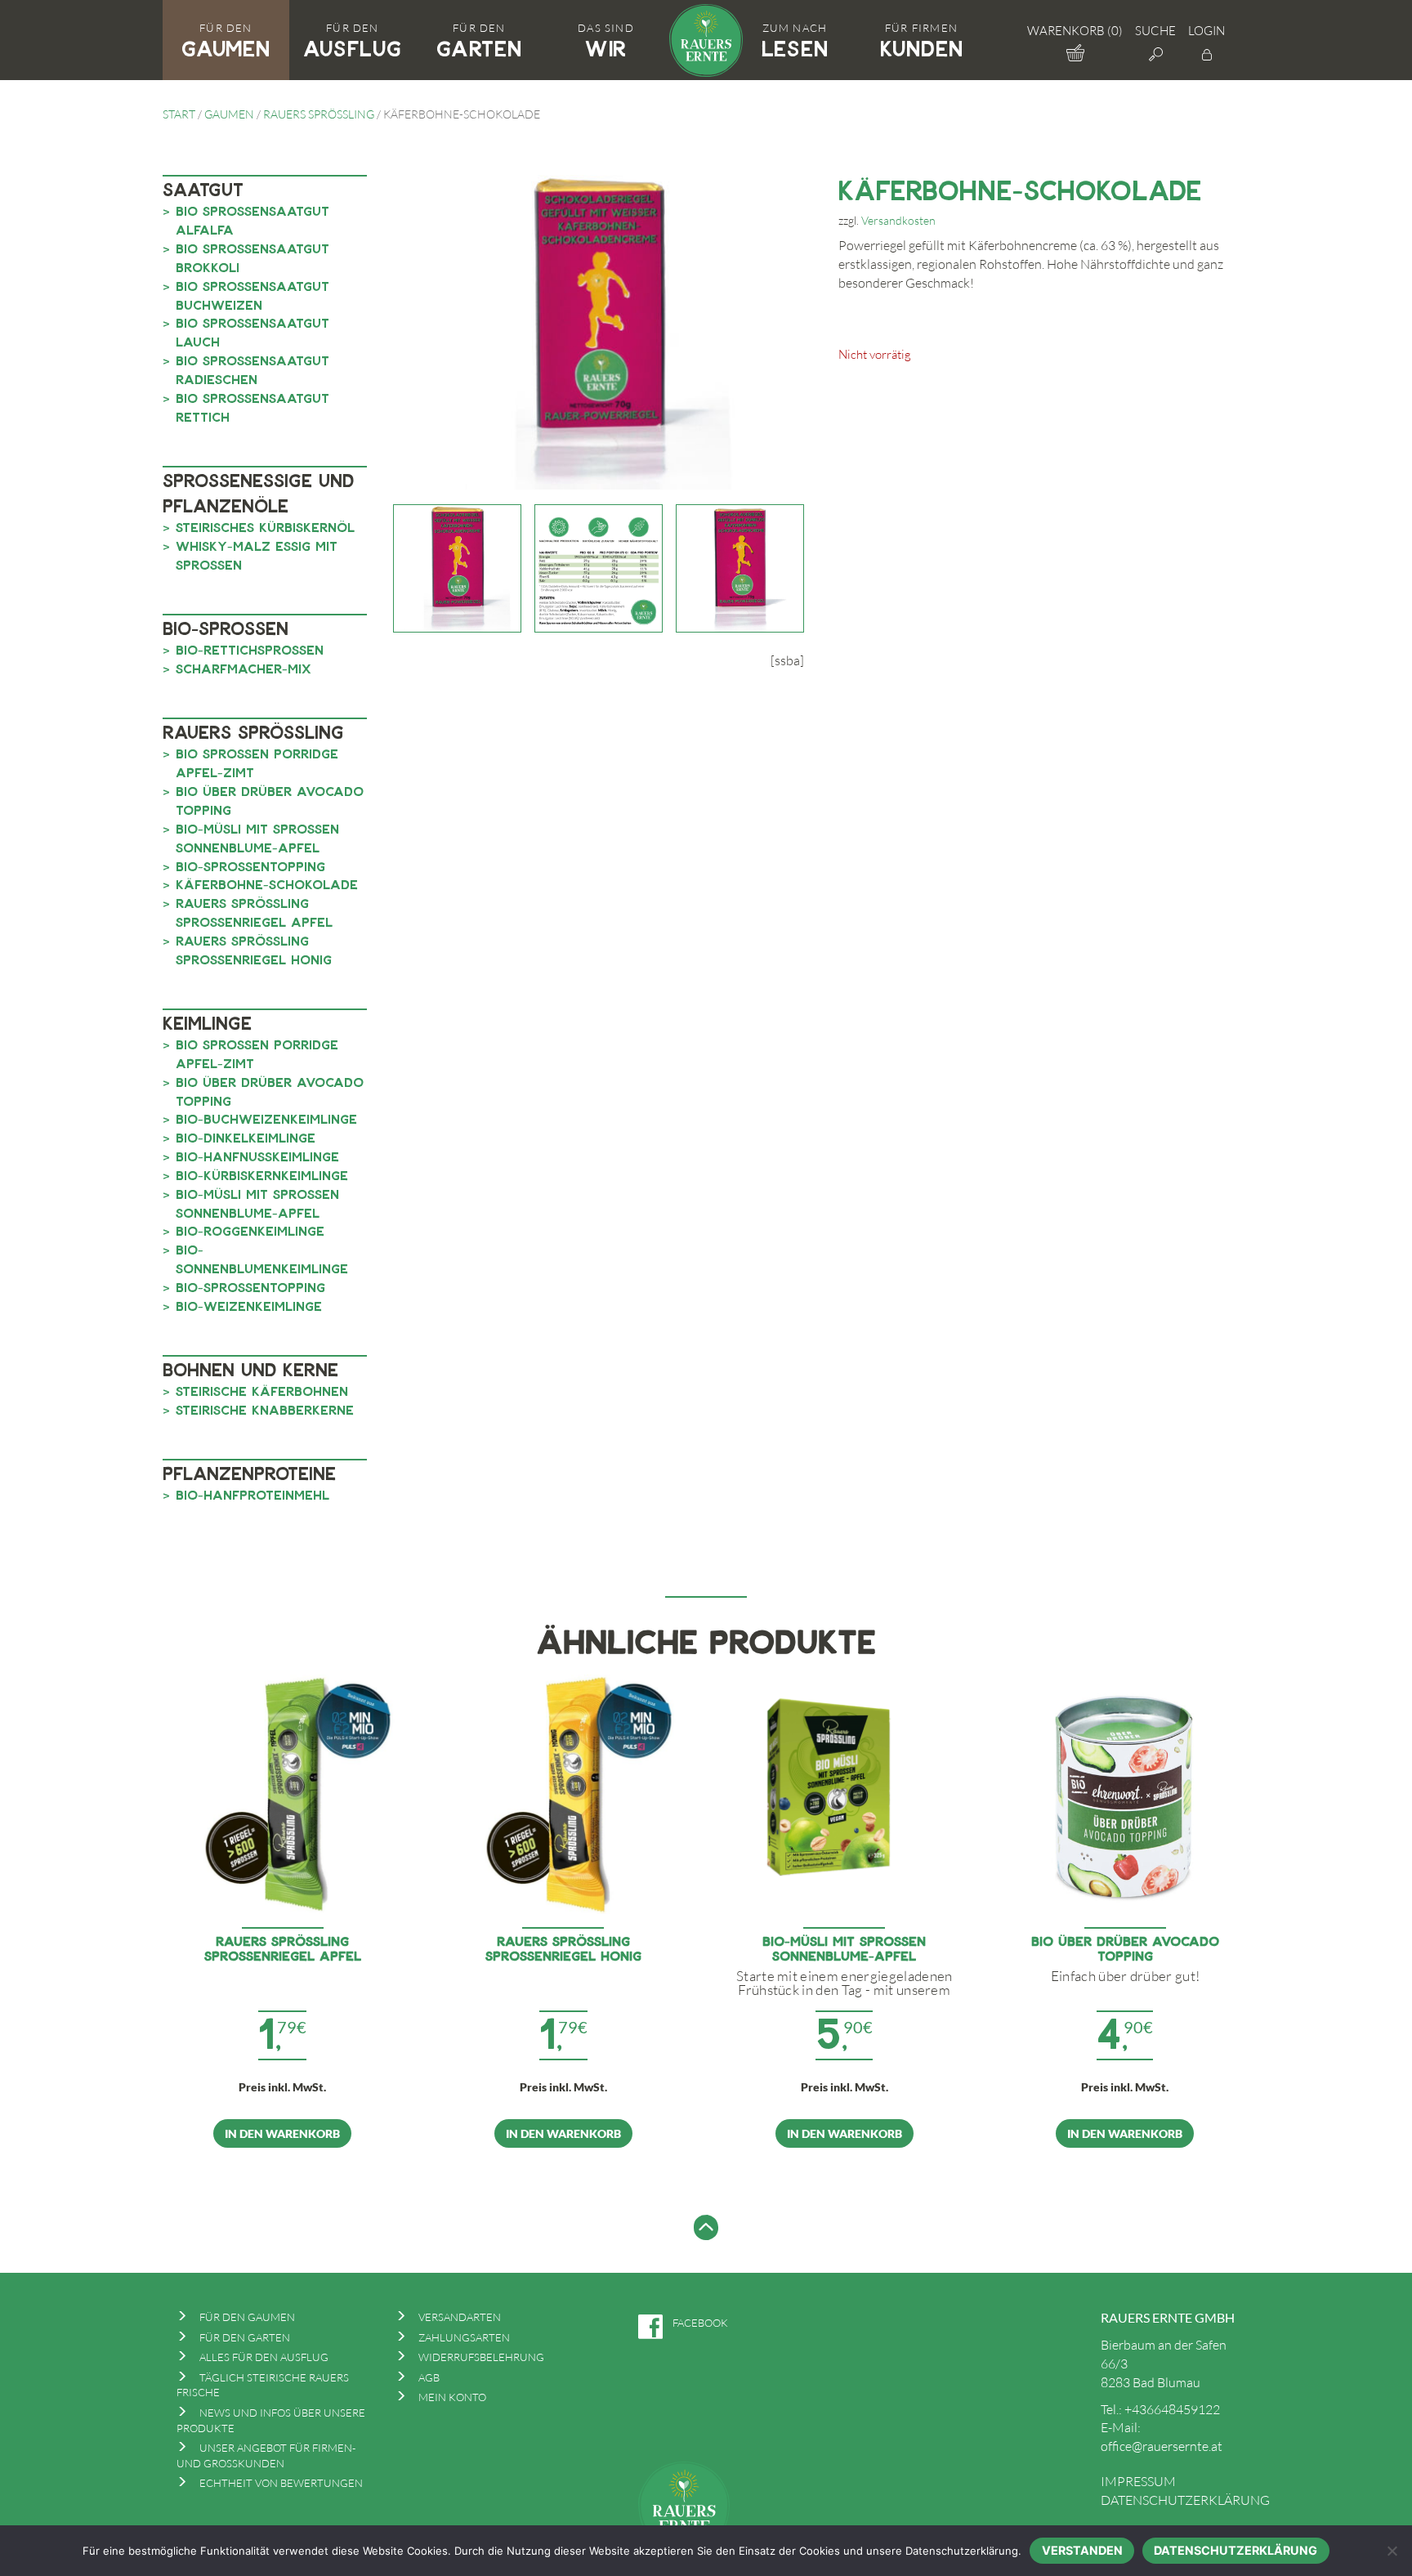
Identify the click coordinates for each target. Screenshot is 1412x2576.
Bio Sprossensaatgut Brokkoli (252, 257)
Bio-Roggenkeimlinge (250, 1230)
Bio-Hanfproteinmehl (252, 1494)
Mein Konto (452, 2397)
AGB (429, 2377)
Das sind (606, 41)
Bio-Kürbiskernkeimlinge (262, 1175)
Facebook (700, 2323)
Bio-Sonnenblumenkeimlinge (262, 1259)
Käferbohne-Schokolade (267, 884)
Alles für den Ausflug (264, 2357)
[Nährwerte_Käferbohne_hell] (599, 568)
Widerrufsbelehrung (481, 2357)
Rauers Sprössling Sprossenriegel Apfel (254, 912)
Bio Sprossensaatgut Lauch (252, 332)
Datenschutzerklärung (1185, 2500)
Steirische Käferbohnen (262, 1391)
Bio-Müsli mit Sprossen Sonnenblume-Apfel (257, 838)
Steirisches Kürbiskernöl (265, 527)
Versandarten (460, 2317)
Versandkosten (898, 220)
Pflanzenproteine (249, 1473)
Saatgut (203, 189)
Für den (226, 41)
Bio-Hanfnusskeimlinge (257, 1156)
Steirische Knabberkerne (265, 1409)
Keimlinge (207, 1022)
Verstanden (1082, 2550)
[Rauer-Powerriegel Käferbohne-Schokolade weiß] (457, 568)
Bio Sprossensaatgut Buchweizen (252, 295)
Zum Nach (795, 41)
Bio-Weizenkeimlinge (249, 1306)
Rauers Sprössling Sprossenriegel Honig (254, 950)
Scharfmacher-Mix (244, 668)
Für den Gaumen (247, 2317)
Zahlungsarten (464, 2337)
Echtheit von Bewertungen (281, 2483)
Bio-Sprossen (226, 628)
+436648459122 (1172, 2409)
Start (179, 114)
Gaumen (229, 114)
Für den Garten (245, 2337)
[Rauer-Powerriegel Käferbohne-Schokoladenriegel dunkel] (740, 568)
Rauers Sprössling (319, 114)
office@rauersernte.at (1162, 2446)
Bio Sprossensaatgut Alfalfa (252, 220)
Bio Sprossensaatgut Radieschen (252, 369)
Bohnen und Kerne (250, 1369)
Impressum (1138, 2481)
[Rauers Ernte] (706, 38)
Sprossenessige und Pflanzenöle (258, 492)
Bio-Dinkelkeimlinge (246, 1137)
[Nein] (1392, 2551)
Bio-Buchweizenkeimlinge (266, 1118)
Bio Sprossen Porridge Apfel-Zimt (257, 763)
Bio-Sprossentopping (250, 866)
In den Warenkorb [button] (282, 2133)
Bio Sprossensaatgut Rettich (252, 407)
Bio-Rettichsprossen (250, 649)
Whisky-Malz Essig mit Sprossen (257, 555)
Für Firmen (922, 41)
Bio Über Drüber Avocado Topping (270, 800)
